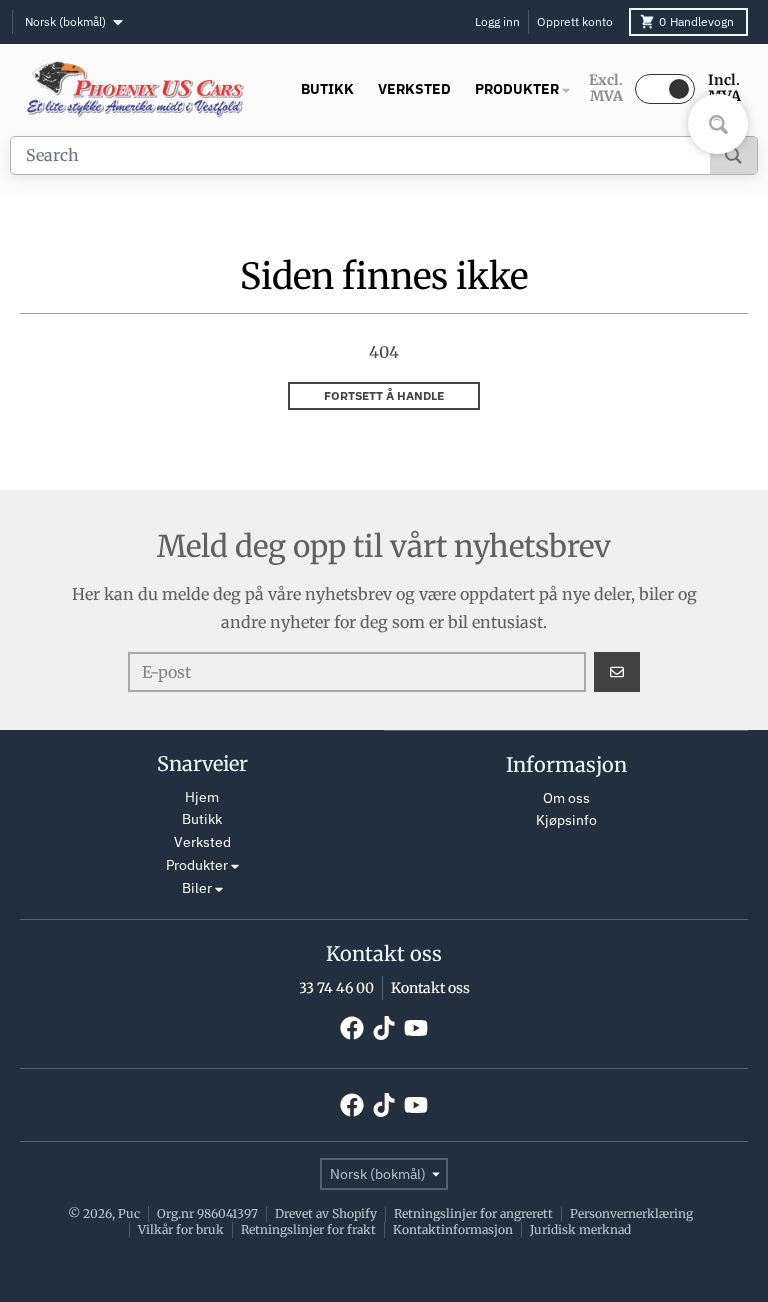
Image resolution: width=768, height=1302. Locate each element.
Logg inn (497, 21)
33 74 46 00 (336, 988)
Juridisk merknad (580, 1229)
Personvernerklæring (631, 1213)
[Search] (733, 155)
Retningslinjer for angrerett (473, 1213)
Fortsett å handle (384, 395)
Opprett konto (575, 21)
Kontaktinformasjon (453, 1229)
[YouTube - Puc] (416, 1028)
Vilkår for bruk (181, 1229)
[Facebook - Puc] (352, 1028)
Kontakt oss (430, 988)
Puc (129, 1213)
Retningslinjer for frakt (308, 1229)
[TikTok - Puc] (384, 1028)
